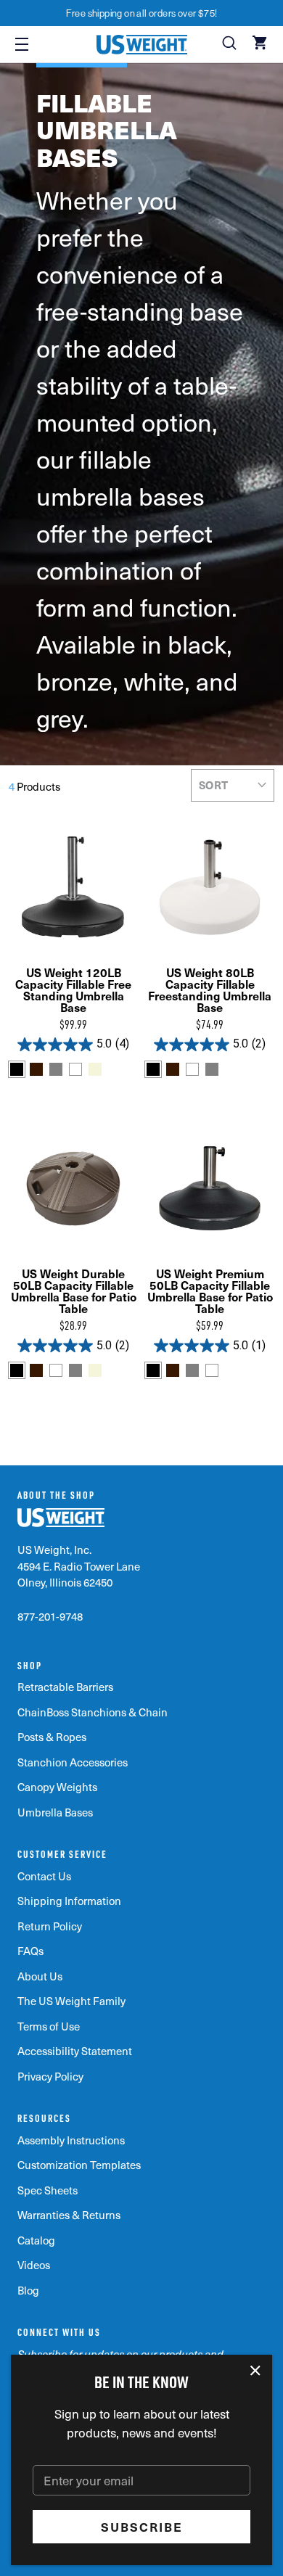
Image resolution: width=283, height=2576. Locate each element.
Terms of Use (49, 2026)
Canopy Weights (57, 1787)
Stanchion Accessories (73, 1762)
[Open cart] (261, 44)
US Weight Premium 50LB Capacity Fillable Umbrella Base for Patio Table (210, 1291)
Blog (28, 2290)
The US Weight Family (71, 2001)
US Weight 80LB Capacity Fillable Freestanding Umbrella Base (210, 989)
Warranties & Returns (69, 2215)
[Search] (231, 44)
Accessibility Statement (75, 2051)
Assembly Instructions (71, 2140)
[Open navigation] (22, 44)
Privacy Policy (50, 2076)
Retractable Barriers (65, 1687)
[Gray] (212, 1069)
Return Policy (50, 1926)
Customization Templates (79, 2165)
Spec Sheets (48, 2190)
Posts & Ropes (52, 1737)
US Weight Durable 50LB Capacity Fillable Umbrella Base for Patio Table (74, 1291)
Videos (34, 2265)
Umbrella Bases (55, 1812)
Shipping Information (69, 1901)
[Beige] (95, 1069)
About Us (40, 1976)
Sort (214, 785)
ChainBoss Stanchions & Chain (93, 1712)
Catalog (36, 2240)
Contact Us (44, 1876)
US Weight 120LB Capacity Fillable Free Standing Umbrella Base (73, 989)
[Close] (256, 2371)
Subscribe (142, 2527)
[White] (75, 1069)
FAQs (30, 1951)
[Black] (17, 1069)
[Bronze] (36, 1069)
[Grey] (56, 1069)
